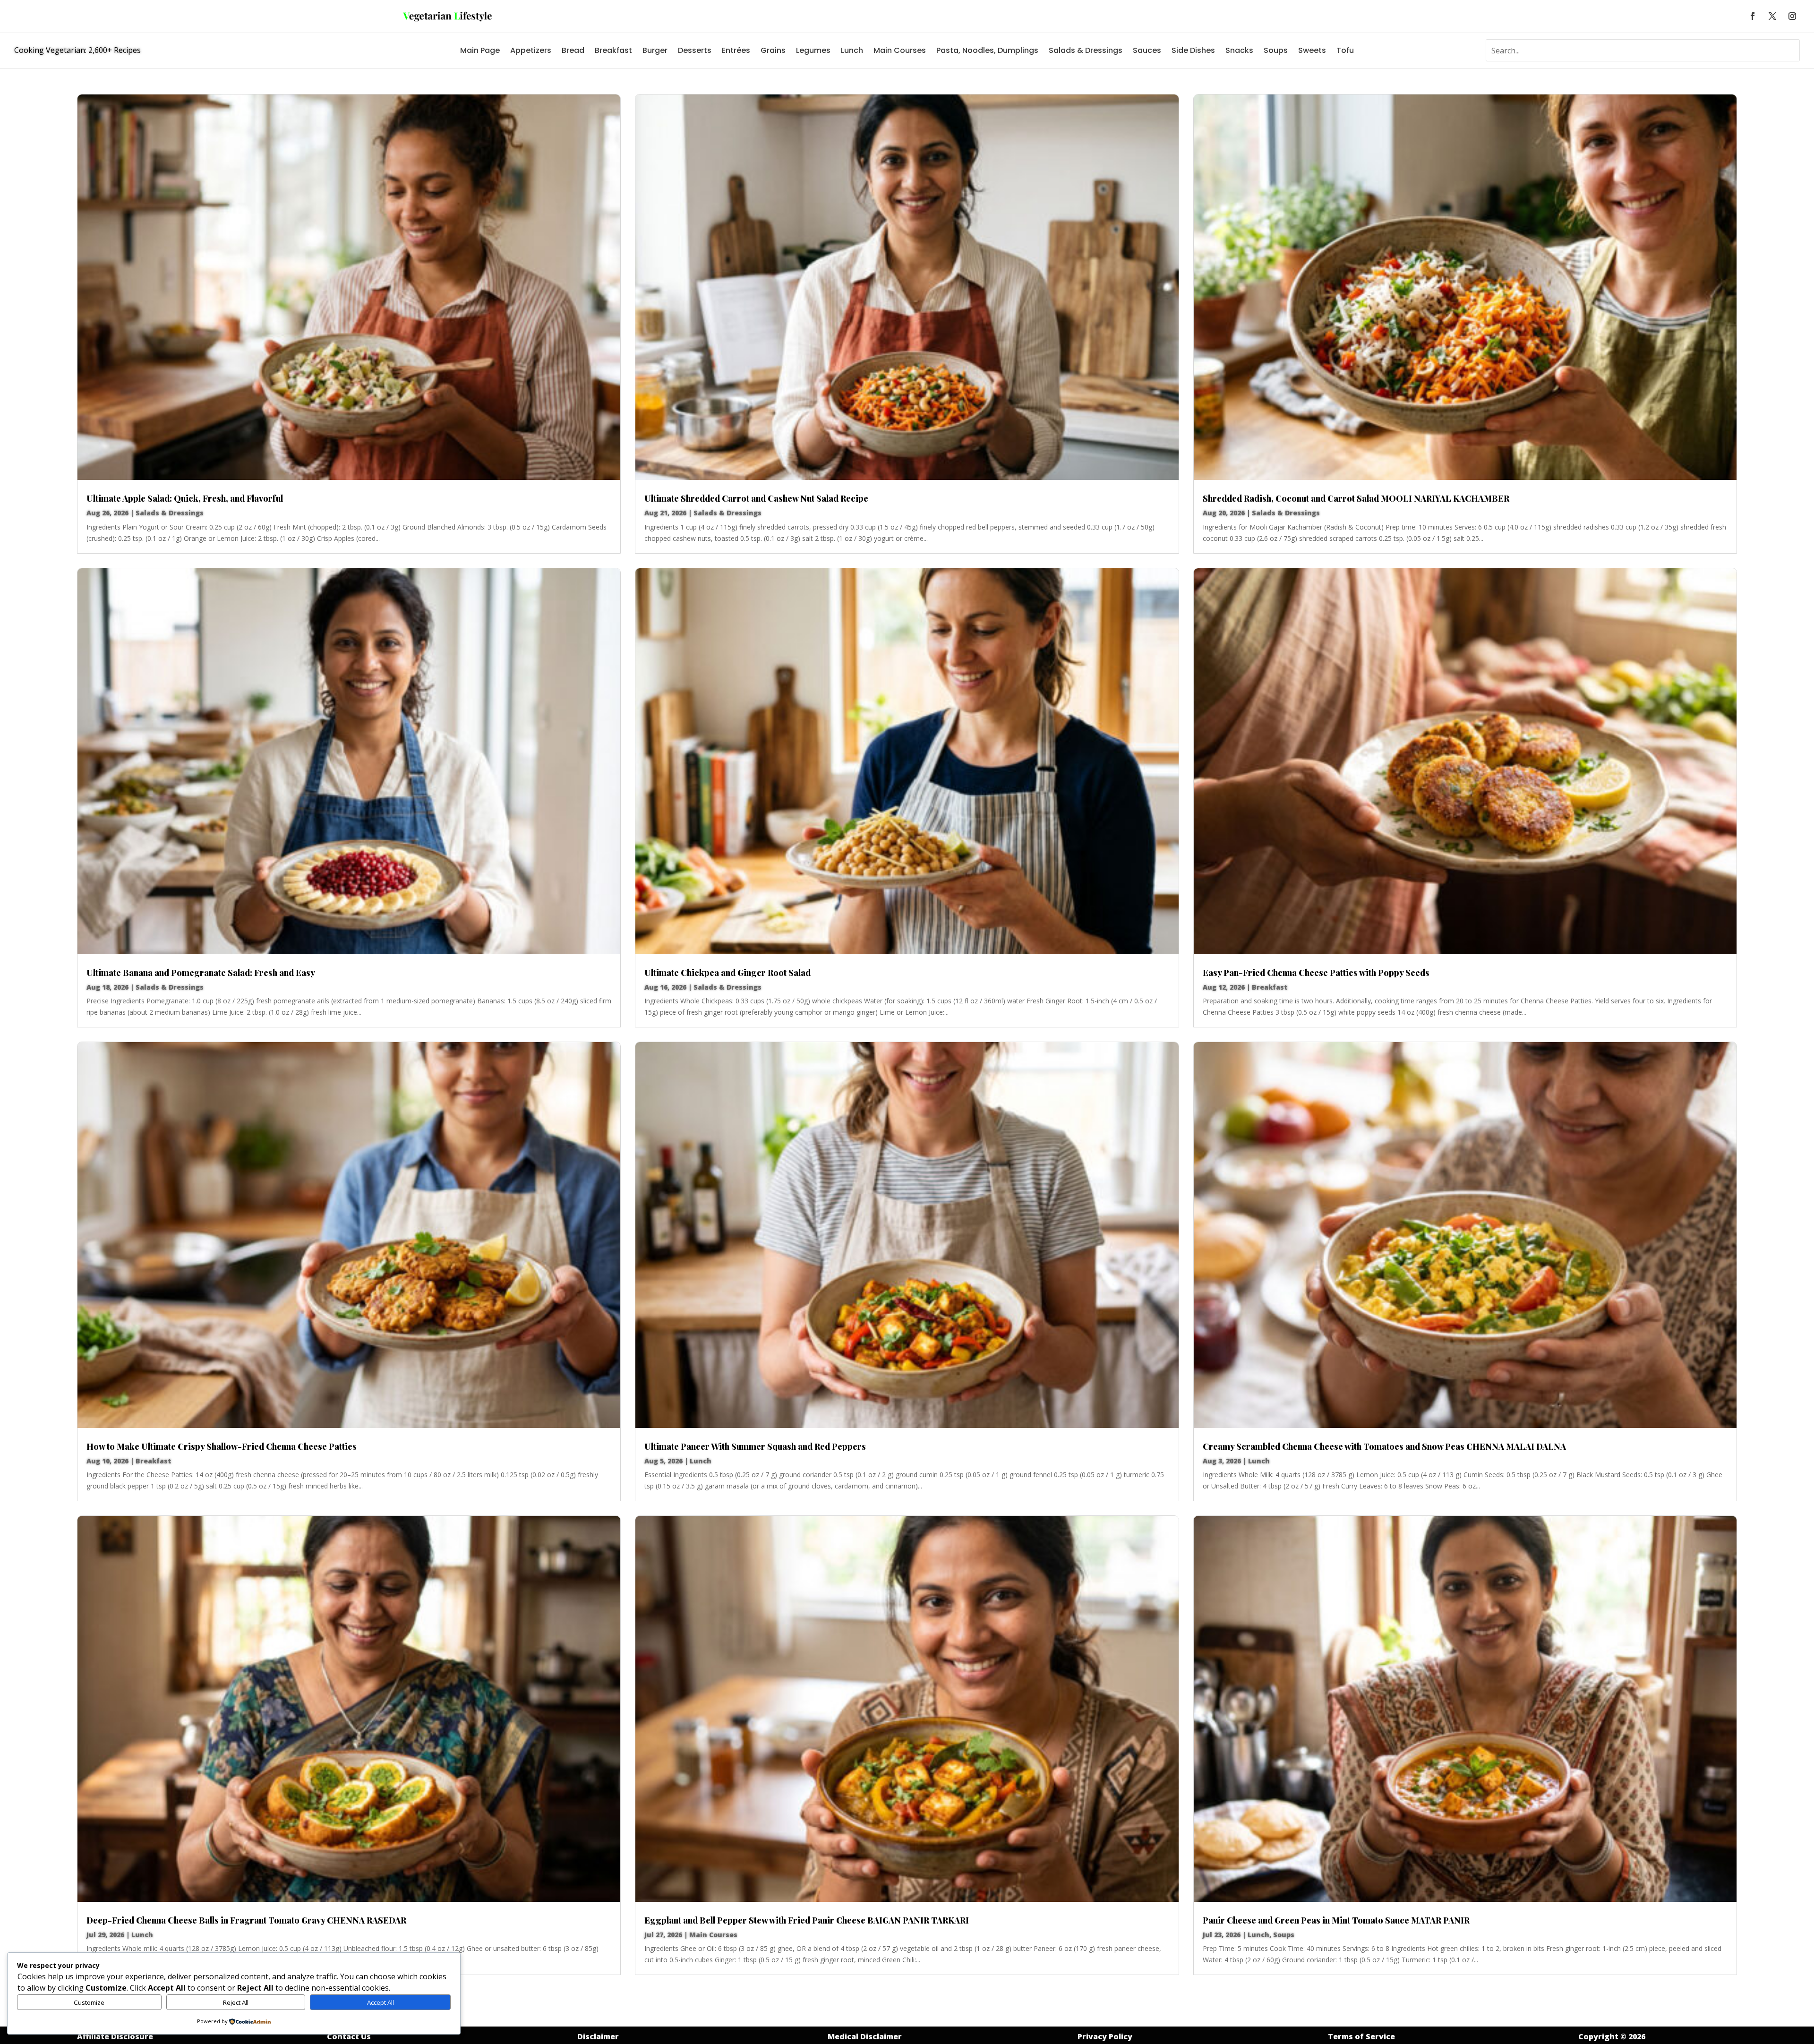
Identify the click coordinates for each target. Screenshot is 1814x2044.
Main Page (480, 50)
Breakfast (613, 50)
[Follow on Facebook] (1753, 16)
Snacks (1239, 50)
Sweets (1312, 50)
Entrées (736, 50)
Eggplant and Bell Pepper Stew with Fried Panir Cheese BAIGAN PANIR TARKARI (807, 1920)
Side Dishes (1193, 50)
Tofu (1345, 50)
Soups (1276, 50)
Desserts (695, 50)
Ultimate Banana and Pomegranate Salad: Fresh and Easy (201, 973)
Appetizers (531, 50)
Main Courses (900, 50)
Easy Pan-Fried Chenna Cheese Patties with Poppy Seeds (1316, 973)
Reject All (236, 2002)
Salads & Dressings (1086, 50)
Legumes (813, 50)
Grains (773, 50)
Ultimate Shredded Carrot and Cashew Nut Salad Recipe (756, 498)
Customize (89, 2002)
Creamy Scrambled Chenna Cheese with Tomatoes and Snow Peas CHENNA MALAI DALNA (1384, 1446)
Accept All (381, 2002)
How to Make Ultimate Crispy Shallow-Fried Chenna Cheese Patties (222, 1446)
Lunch (852, 50)
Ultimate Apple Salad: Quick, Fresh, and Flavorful (185, 498)
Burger (655, 50)
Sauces (1147, 50)
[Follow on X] (1772, 16)
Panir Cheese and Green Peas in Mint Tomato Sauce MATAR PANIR (1336, 1920)
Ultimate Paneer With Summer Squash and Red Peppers (755, 1446)
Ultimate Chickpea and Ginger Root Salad (727, 973)
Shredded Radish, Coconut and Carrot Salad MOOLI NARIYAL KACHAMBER (1356, 498)
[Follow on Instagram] (1792, 16)
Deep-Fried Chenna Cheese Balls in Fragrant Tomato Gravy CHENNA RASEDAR (246, 1920)
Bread (573, 50)
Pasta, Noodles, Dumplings (987, 50)
